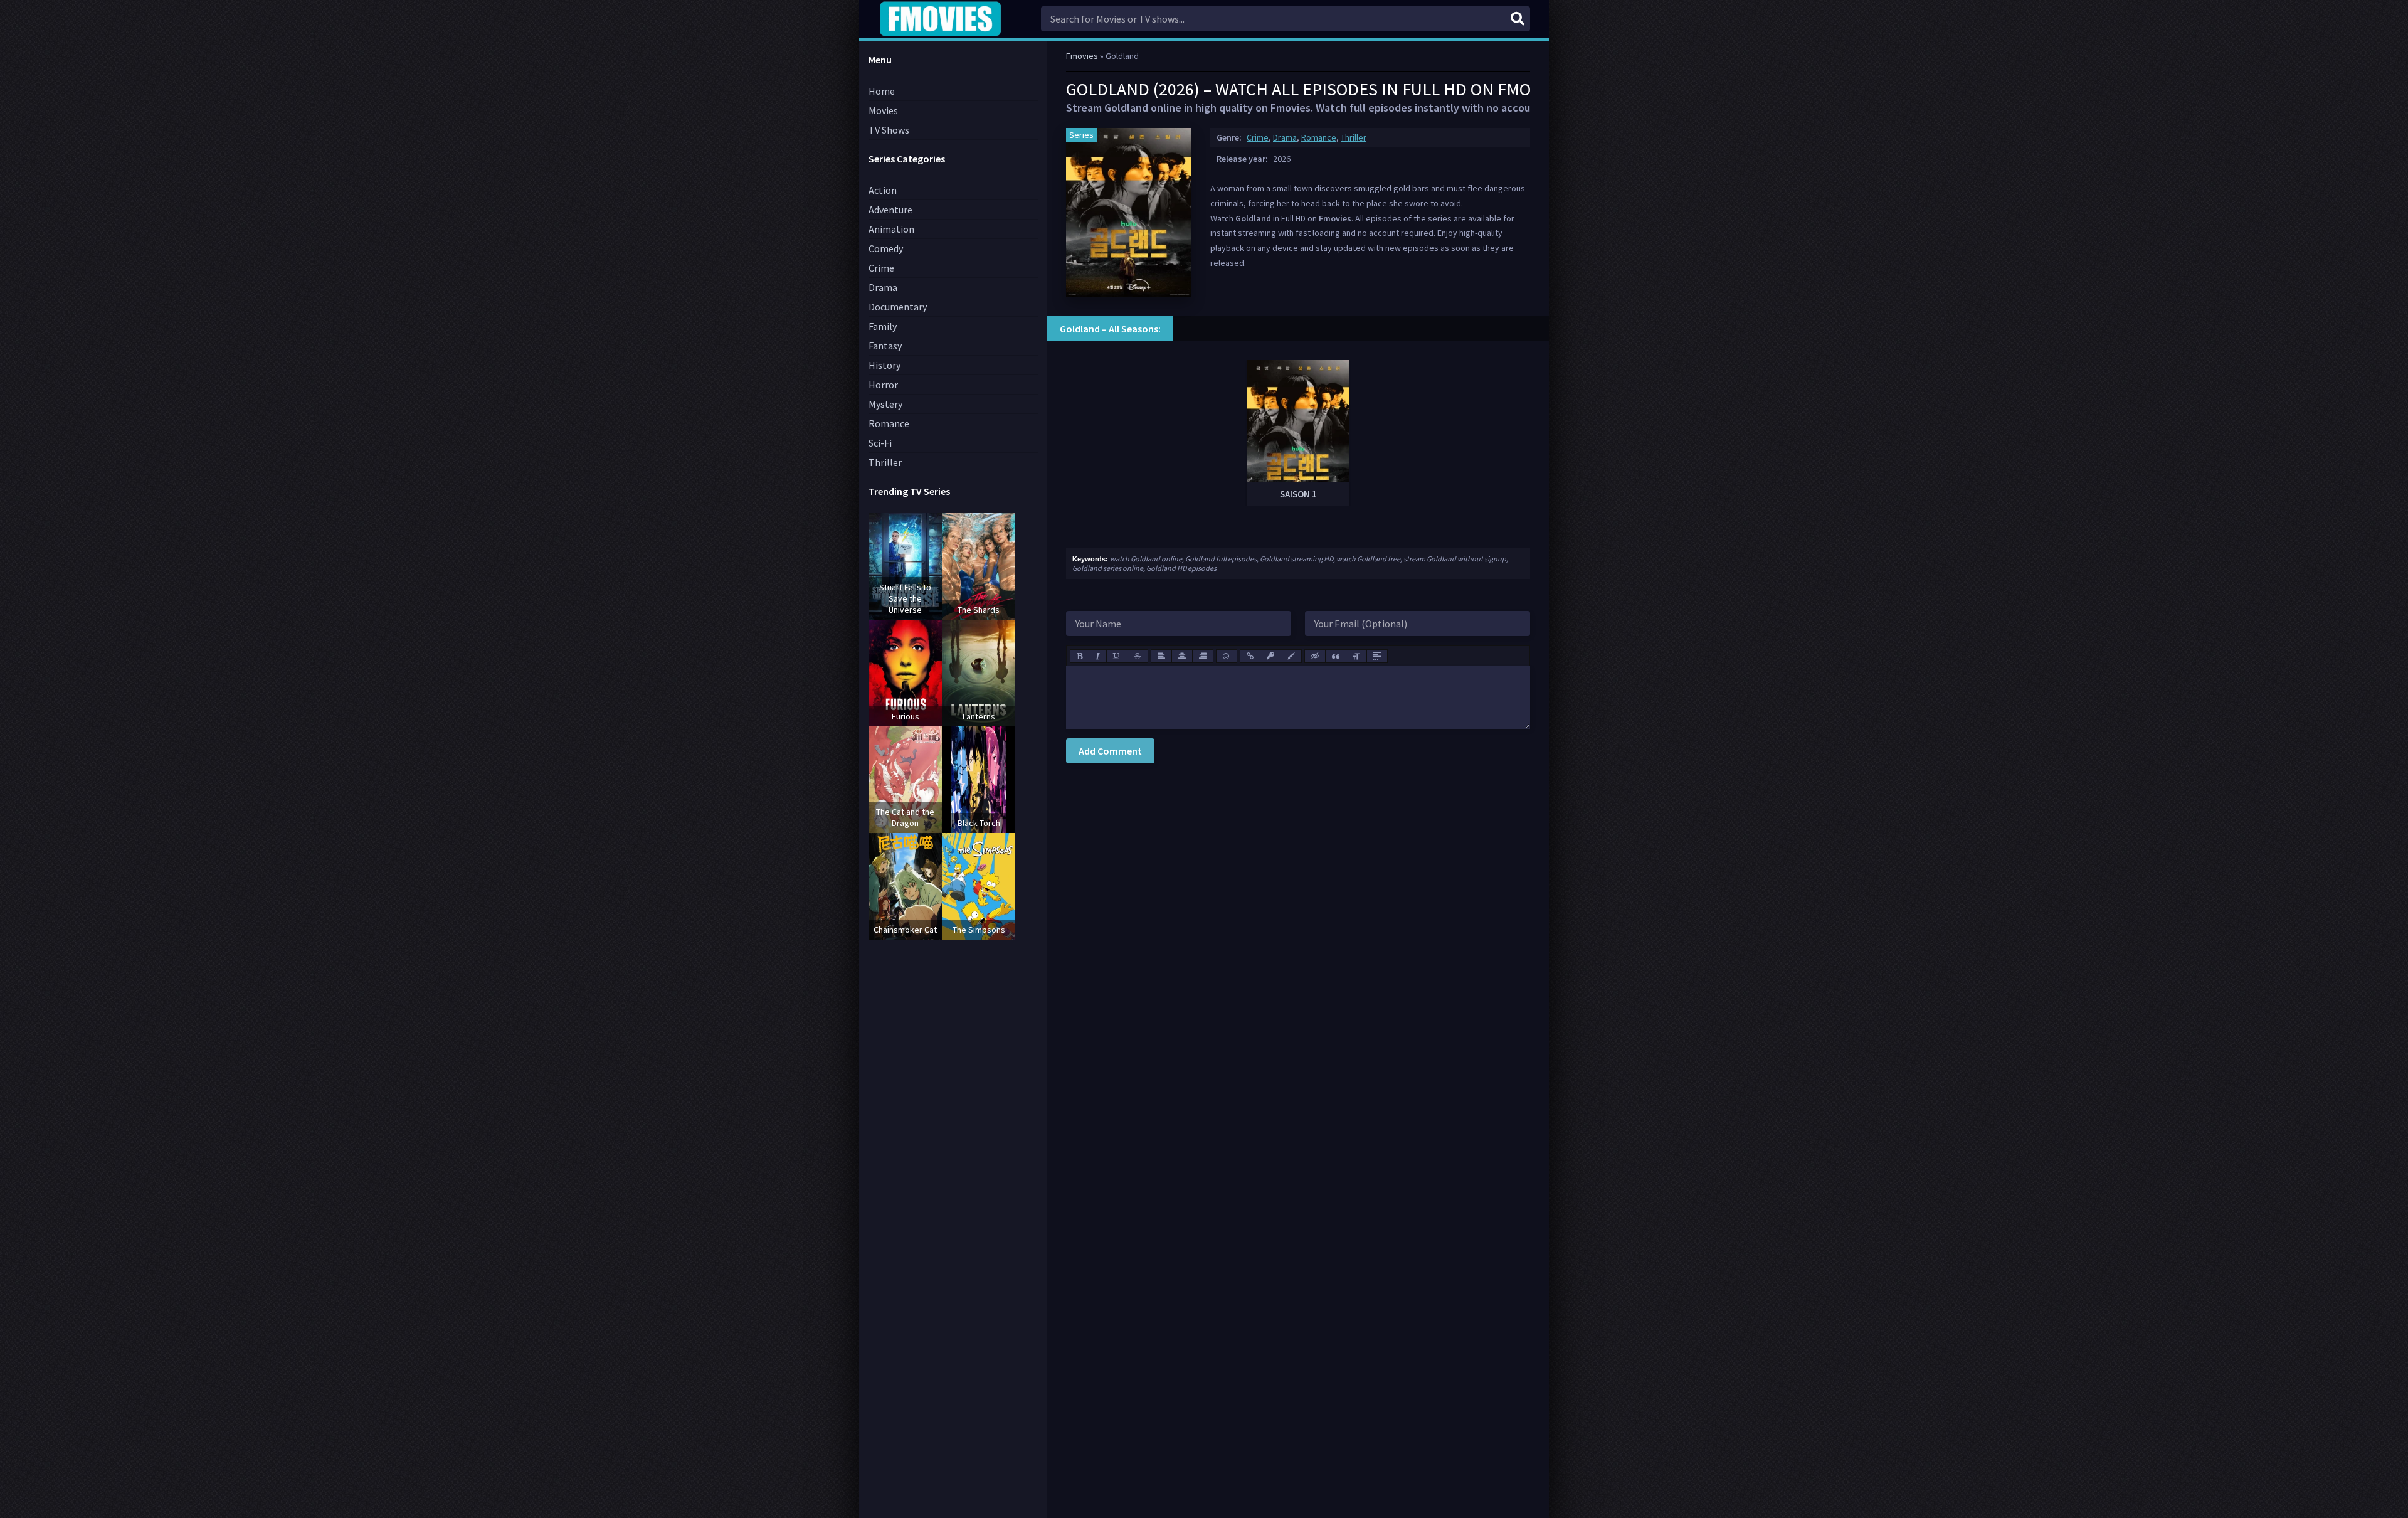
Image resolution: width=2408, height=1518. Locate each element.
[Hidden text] (1315, 656)
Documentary (898, 307)
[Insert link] (1250, 656)
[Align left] (1161, 656)
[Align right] (1203, 656)
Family (883, 326)
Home (882, 91)
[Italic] (1098, 656)
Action (883, 190)
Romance (1319, 137)
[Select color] (1291, 656)
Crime (1258, 137)
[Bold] (1080, 656)
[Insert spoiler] (1377, 656)
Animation (891, 229)
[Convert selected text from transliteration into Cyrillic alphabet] (1356, 656)
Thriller (1354, 137)
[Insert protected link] (1270, 656)
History (885, 365)
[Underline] (1117, 656)
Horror (883, 385)
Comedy (886, 248)
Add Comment (1110, 751)
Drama (1285, 137)
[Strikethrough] (1138, 656)
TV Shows (889, 130)
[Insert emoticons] (1227, 656)
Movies (883, 110)
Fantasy (885, 346)
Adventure (890, 210)
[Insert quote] (1336, 656)
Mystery (885, 404)
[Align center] (1182, 656)
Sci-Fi (880, 443)
